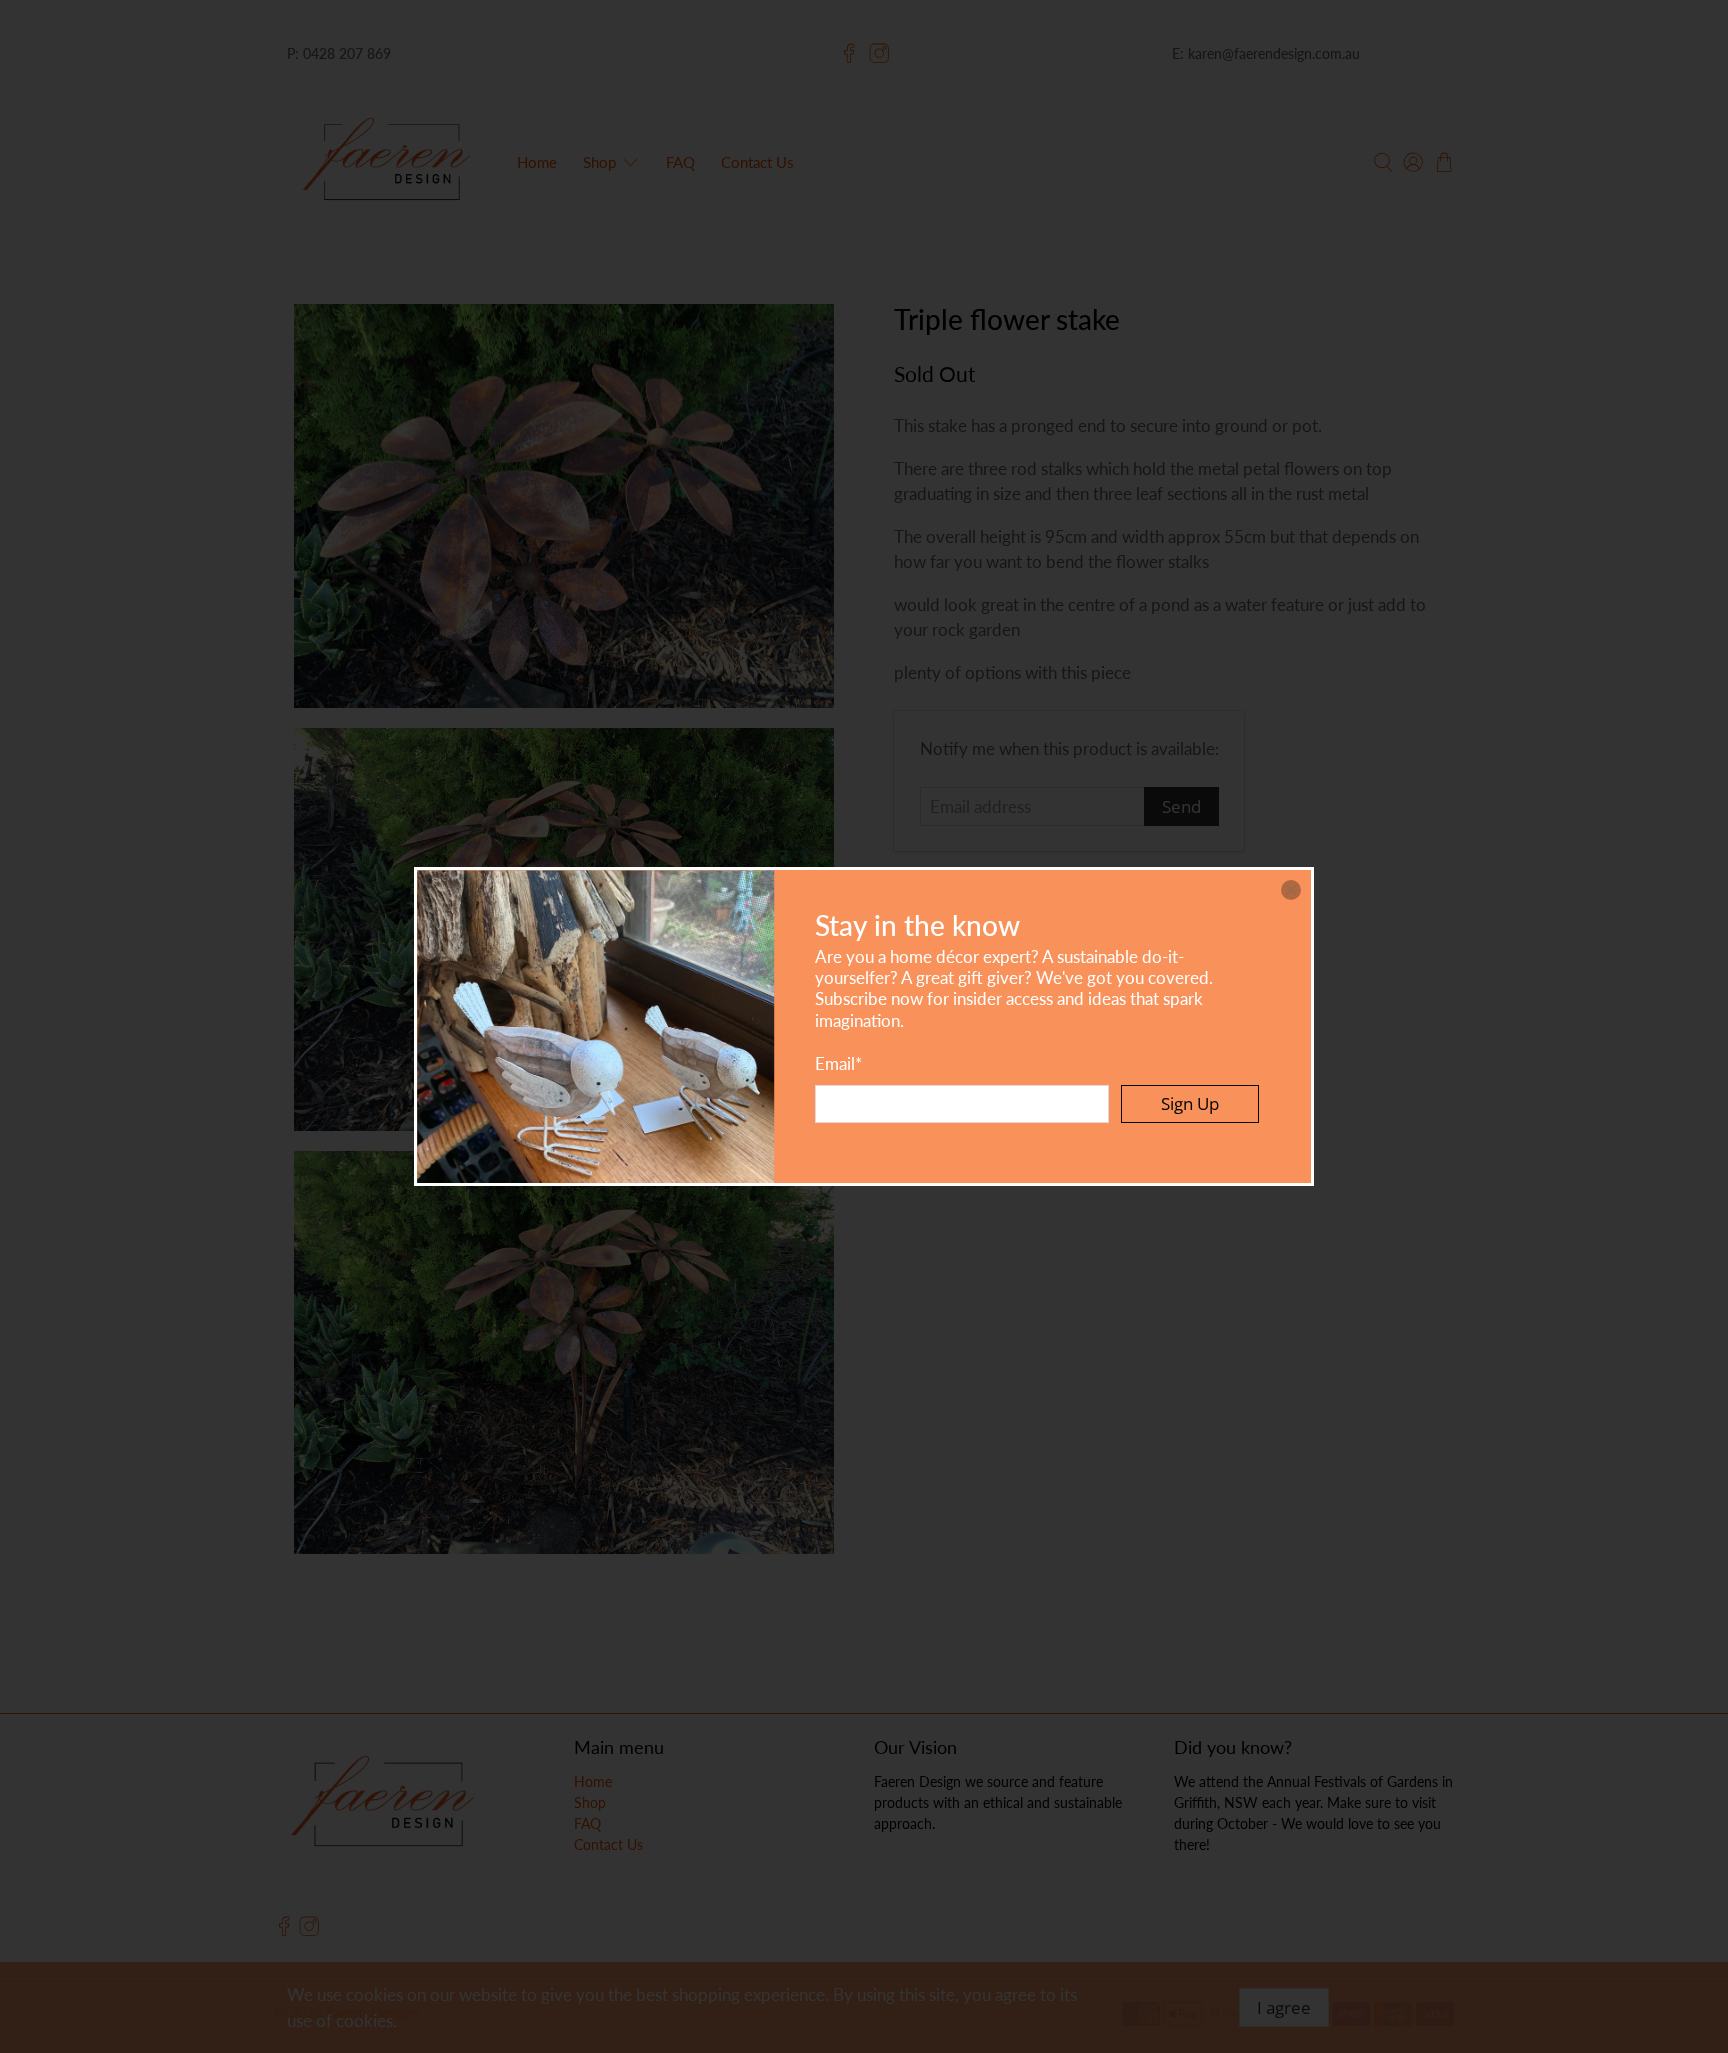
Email (838, 1063)
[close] (1291, 890)
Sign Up (1190, 1103)
